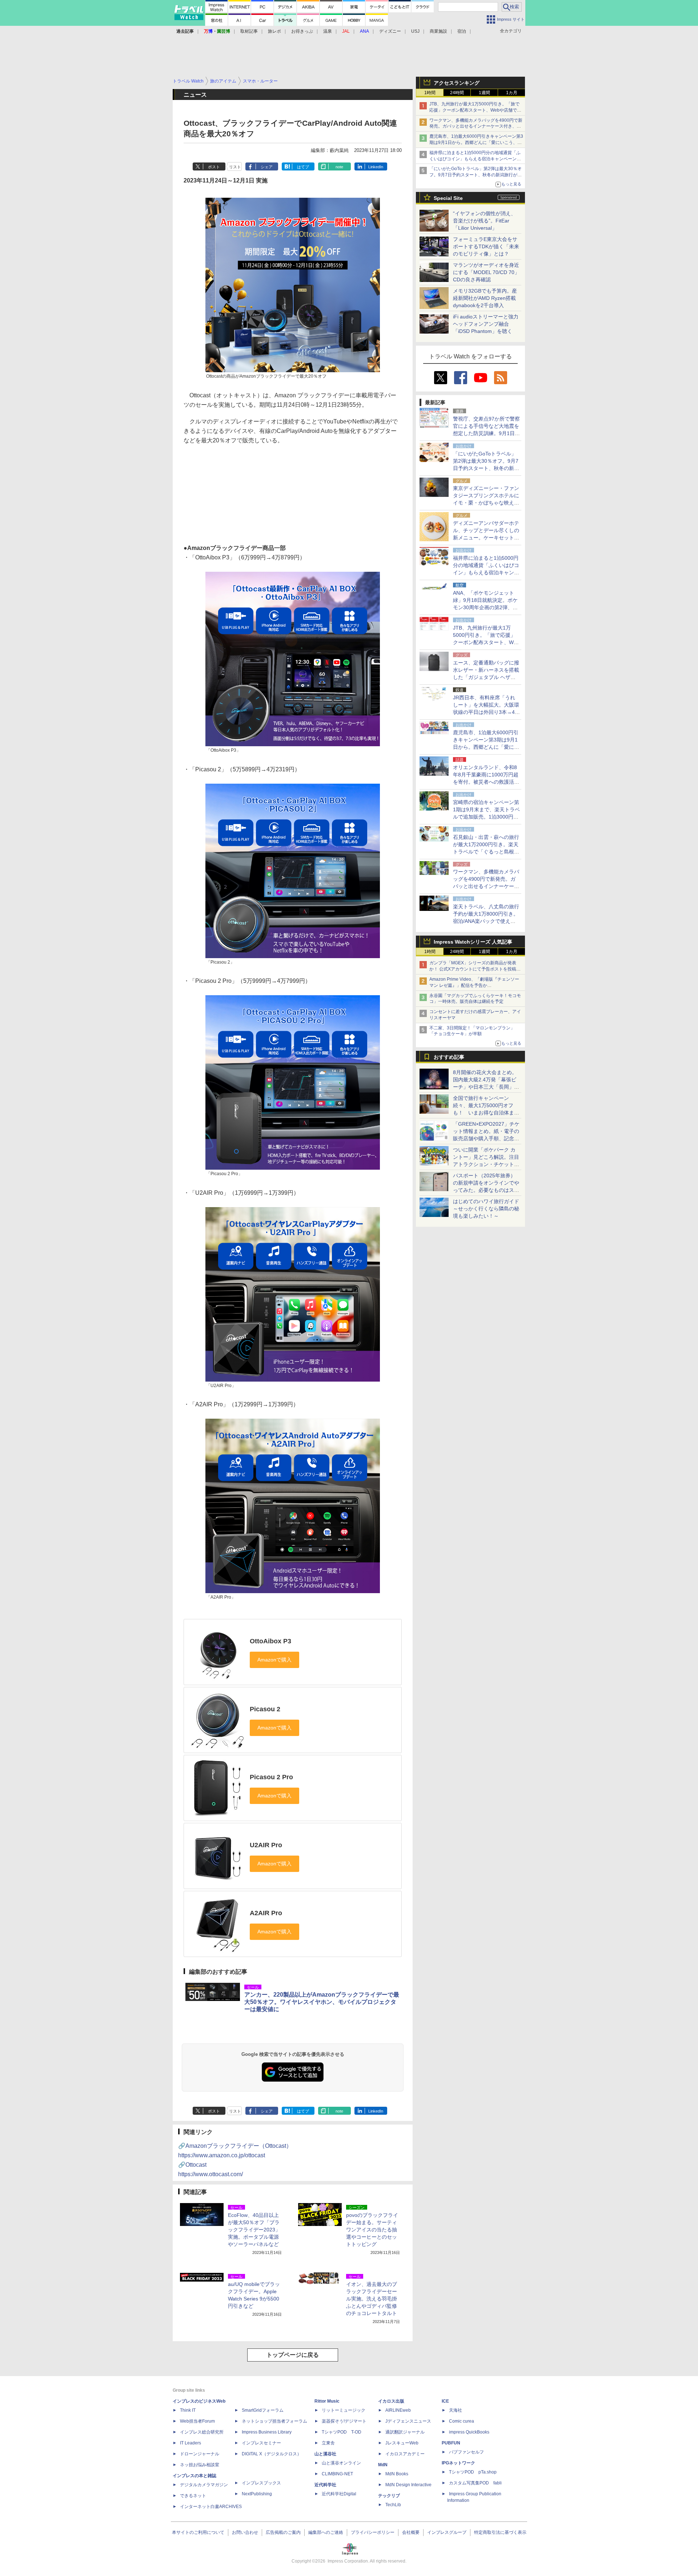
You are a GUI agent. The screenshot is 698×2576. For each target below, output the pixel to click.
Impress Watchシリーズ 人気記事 (473, 942)
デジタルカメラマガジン (204, 2485)
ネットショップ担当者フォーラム (274, 2421)
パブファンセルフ (466, 2452)
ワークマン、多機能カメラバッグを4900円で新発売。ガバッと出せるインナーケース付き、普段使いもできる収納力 (476, 126)
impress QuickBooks (469, 2432)
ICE (445, 2401)
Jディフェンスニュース (408, 2421)
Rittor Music (327, 2401)
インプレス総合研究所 (202, 2432)
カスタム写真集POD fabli (475, 2483)
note (339, 167)
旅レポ (274, 31)
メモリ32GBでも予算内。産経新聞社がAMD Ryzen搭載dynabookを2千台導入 (485, 298)
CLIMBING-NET (337, 2474)
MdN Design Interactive (408, 2485)
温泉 (328, 31)
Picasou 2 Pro (271, 1777)
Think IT (188, 2410)
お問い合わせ (245, 2532)
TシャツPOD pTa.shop (473, 2472)
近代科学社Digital (339, 2494)
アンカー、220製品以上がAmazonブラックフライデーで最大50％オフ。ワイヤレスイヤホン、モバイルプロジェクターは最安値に (322, 2002)
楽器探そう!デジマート (344, 2421)
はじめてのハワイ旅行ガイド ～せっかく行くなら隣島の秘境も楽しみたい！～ (486, 1209)
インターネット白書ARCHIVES (211, 2507)
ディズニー (390, 31)
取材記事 (249, 31)
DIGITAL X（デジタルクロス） (272, 2454)
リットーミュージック (344, 2410)
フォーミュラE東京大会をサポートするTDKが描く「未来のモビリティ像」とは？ (486, 246)
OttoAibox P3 (270, 1641)
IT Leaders (190, 2443)
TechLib (393, 2505)
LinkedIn (376, 167)
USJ (415, 31)
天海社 (456, 2410)
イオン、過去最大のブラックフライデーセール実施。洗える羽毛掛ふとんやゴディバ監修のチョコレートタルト (372, 2299)
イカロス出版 (391, 2401)
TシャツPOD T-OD (342, 2432)
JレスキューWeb (402, 2443)
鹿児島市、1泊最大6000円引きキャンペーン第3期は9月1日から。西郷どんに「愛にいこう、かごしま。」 (476, 142)
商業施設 (438, 31)
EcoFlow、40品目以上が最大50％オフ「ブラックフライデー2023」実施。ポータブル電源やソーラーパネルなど (254, 2230)
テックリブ (389, 2496)
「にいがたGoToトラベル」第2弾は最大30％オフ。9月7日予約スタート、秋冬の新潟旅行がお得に (476, 175)
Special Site (448, 198)
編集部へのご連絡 (326, 2532)
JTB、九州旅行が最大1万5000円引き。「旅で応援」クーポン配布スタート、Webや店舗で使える (475, 110)
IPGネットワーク (458, 2463)
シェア (267, 167)
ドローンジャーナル (200, 2454)
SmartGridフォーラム (263, 2410)
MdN (383, 2465)
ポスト (214, 167)
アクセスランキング (457, 83)
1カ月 (512, 93)
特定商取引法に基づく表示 (500, 2532)
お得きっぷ (302, 31)
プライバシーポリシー (373, 2532)
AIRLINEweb (398, 2410)
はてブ (303, 167)
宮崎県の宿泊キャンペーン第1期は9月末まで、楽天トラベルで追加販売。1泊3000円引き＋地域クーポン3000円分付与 (486, 817)
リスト (235, 167)
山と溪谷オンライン (341, 2463)
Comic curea (462, 2421)
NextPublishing (257, 2494)
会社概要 (411, 2532)
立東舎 (328, 2443)
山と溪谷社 (325, 2454)
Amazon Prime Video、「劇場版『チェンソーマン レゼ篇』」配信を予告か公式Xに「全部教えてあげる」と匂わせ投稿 (474, 985)
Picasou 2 (265, 1709)
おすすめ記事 (449, 1057)
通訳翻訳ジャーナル (405, 2432)
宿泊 (462, 31)
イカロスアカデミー (405, 2454)
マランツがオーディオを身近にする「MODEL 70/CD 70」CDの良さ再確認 (486, 272)
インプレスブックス (261, 2483)
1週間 (484, 93)
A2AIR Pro (266, 1913)
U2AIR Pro (266, 1845)
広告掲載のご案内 (283, 2532)
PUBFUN (451, 2443)
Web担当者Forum (197, 2421)
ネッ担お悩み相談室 (200, 2465)
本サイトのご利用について (198, 2532)
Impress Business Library (267, 2432)
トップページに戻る (293, 2355)
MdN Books (397, 2474)
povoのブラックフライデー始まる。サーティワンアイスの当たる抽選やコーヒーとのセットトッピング (372, 2230)
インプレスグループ (447, 2532)
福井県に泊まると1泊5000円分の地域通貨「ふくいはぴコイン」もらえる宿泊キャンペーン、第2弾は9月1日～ (475, 159)
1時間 (430, 93)
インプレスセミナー (261, 2443)
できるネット (193, 2496)
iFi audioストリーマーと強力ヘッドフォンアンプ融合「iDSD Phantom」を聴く (486, 324)
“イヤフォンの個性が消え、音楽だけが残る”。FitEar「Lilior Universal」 (484, 221)
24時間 (457, 93)
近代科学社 (325, 2485)
